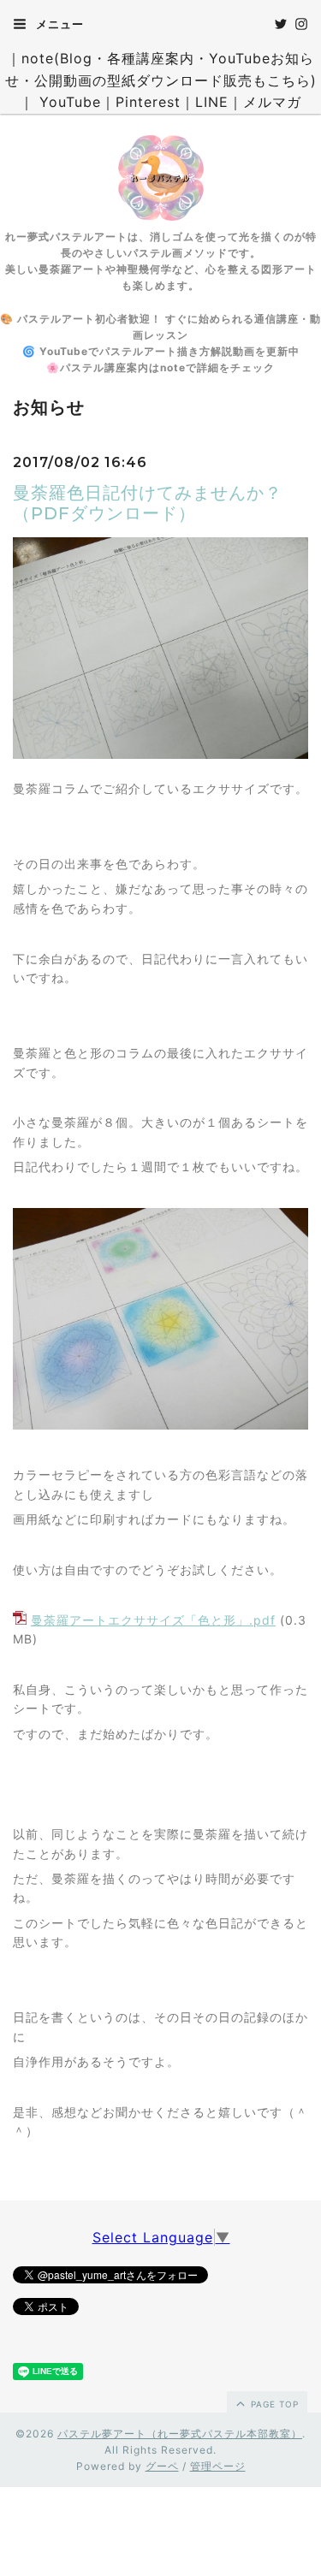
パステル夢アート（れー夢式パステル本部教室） (180, 2434)
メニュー (58, 24)
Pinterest (148, 102)
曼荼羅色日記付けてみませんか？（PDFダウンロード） (148, 503)
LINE (212, 102)
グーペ (162, 2466)
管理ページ (218, 2466)
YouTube (70, 102)
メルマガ (272, 102)
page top (273, 2404)
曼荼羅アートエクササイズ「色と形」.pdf (153, 1620)
